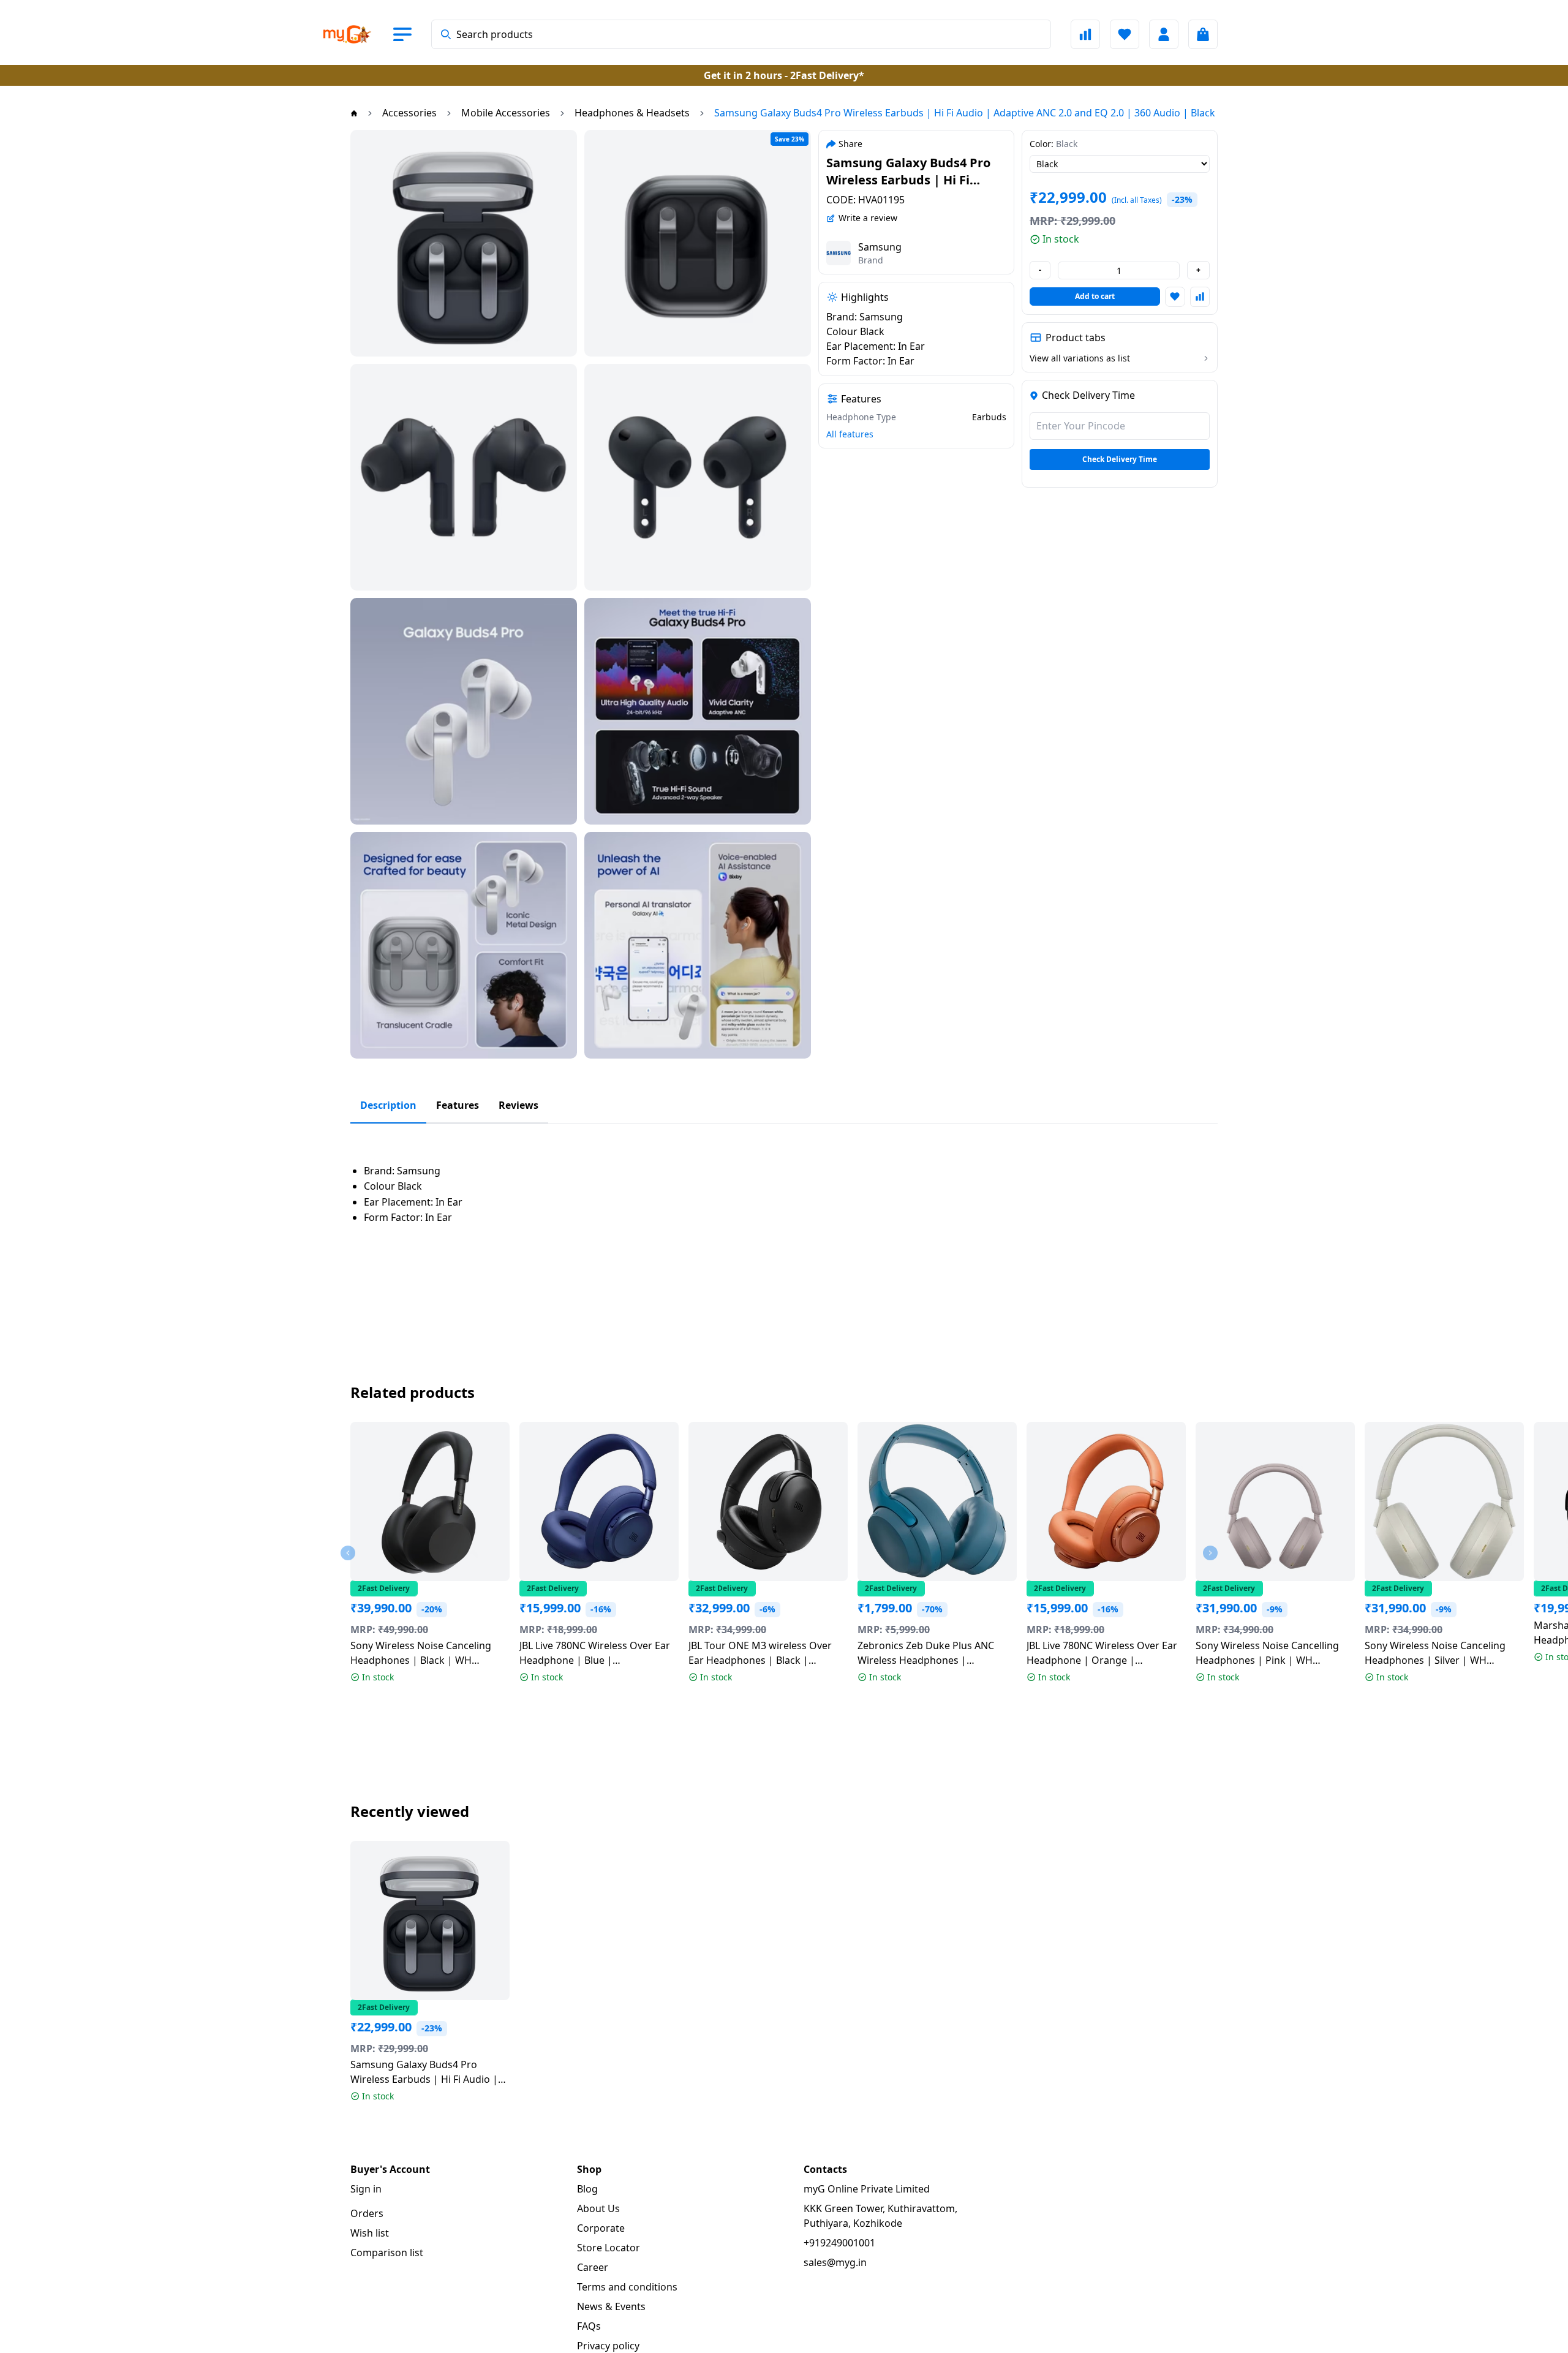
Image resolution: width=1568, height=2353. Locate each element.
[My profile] (1164, 34)
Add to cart (1095, 296)
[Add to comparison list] (1200, 296)
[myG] (358, 34)
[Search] (446, 34)
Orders (367, 2213)
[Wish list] (1125, 34)
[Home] (354, 113)
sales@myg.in (835, 2262)
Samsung (880, 247)
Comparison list (387, 2253)
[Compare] (1085, 34)
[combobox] (741, 34)
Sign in (366, 2189)
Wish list (370, 2233)
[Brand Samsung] (839, 253)
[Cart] (1203, 34)
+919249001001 (839, 2243)
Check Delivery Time (1120, 459)
